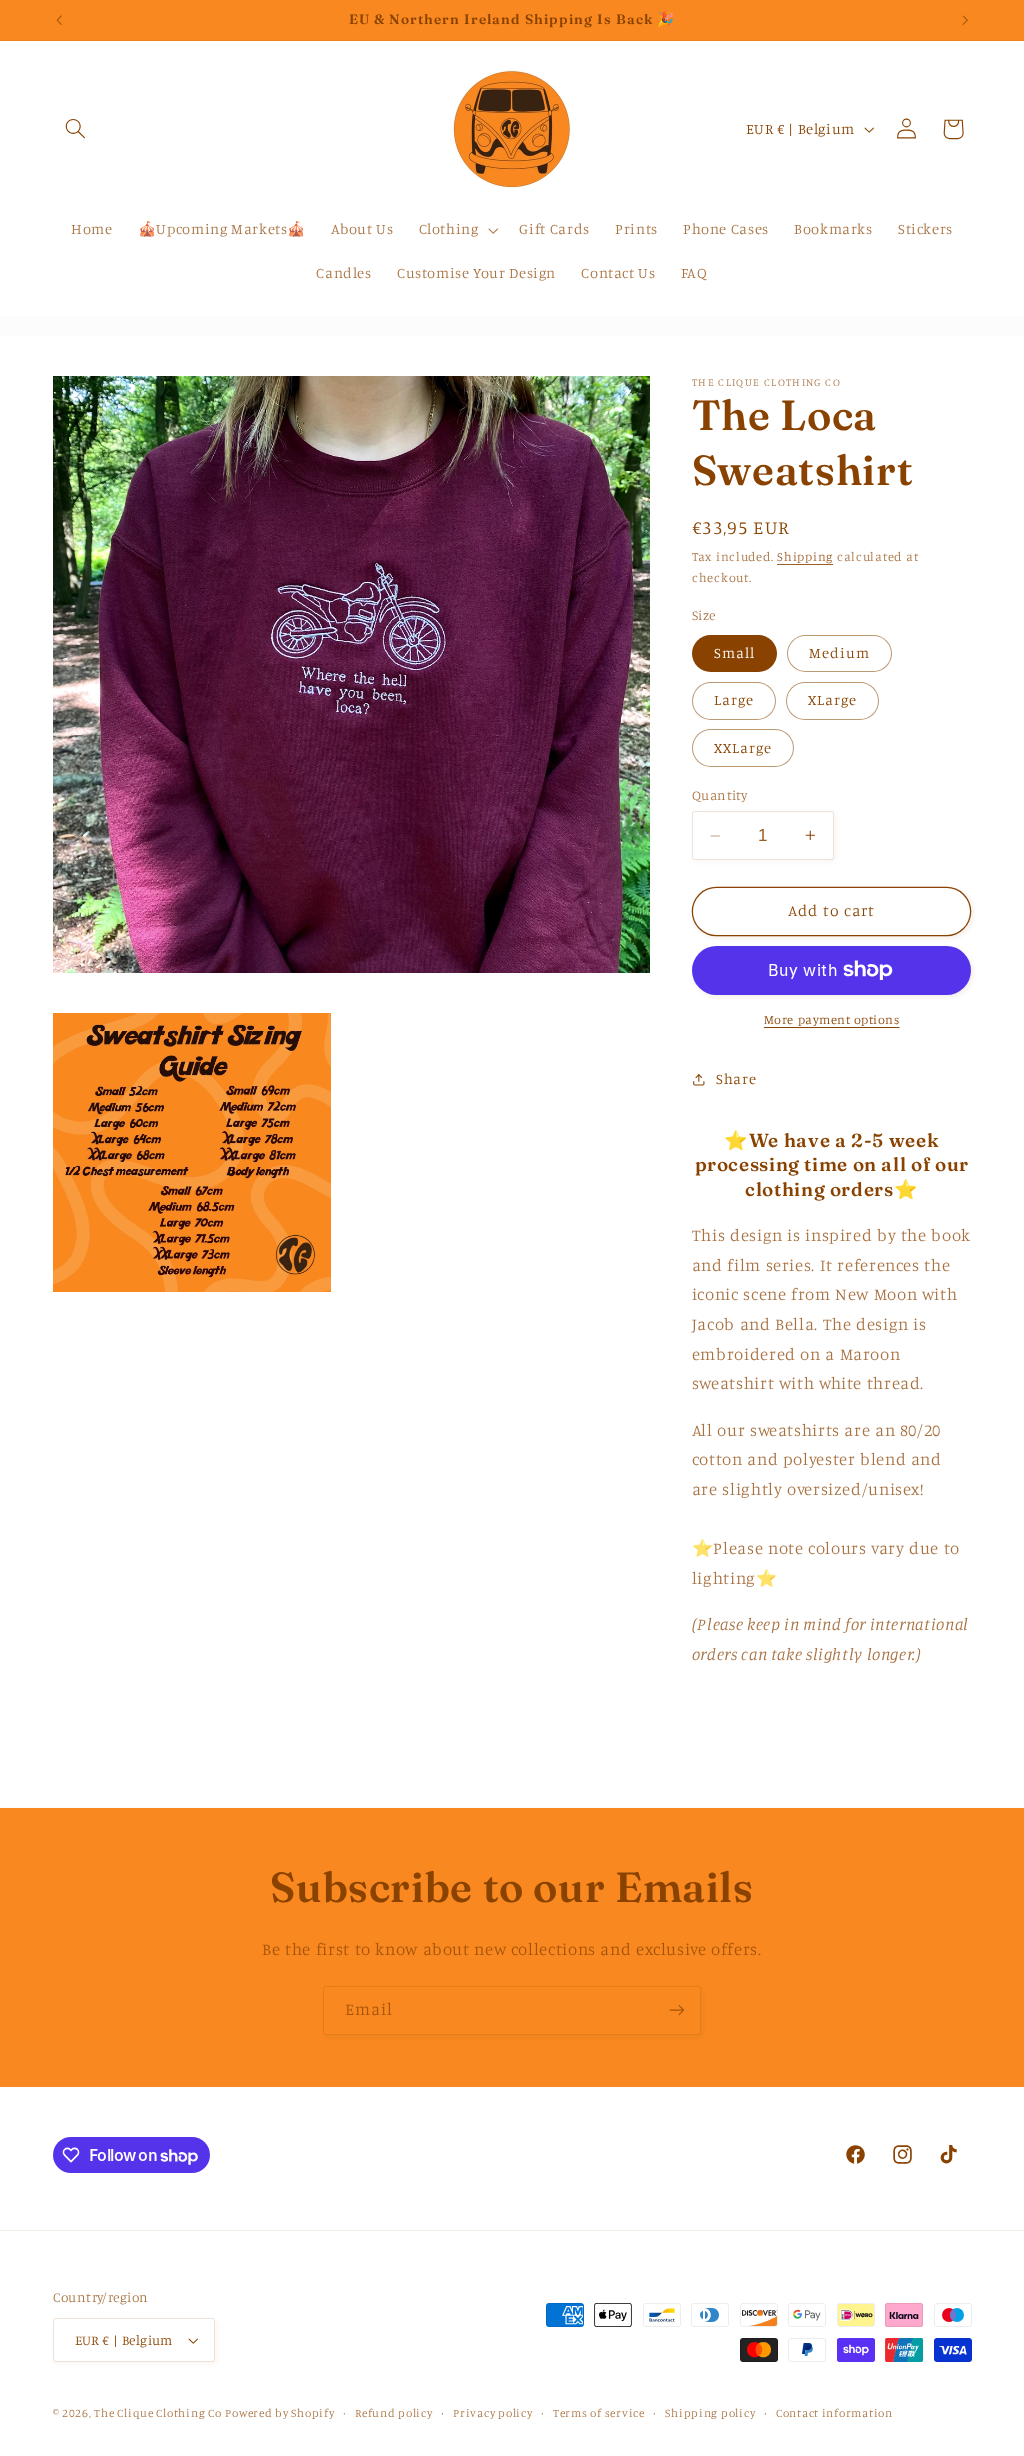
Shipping (805, 556)
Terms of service (599, 2413)
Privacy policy (492, 2413)
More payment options (832, 1019)
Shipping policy (710, 2413)
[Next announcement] (965, 20)
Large (734, 699)
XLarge (832, 699)
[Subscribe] (677, 2010)
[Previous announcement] (59, 20)
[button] (76, 129)
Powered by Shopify (279, 2413)
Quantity (719, 795)
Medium (839, 652)
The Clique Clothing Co (157, 2413)
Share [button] (736, 1078)
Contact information (834, 2413)
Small (734, 652)
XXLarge (743, 747)
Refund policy (394, 2413)
